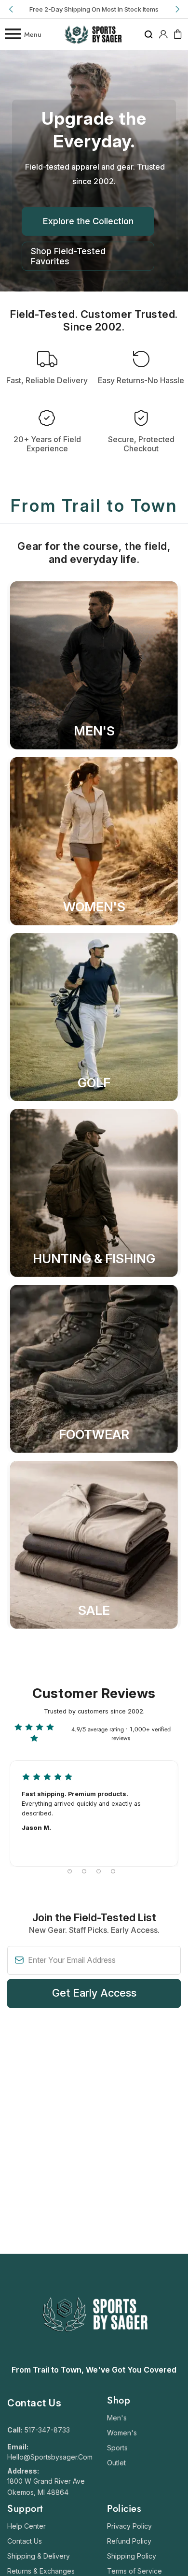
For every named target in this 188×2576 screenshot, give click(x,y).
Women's (122, 2433)
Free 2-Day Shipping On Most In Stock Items (94, 9)
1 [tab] (70, 1871)
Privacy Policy (129, 2526)
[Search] (149, 34)
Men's (117, 2418)
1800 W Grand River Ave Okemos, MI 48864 (46, 2487)
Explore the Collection (88, 221)
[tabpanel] (94, 1813)
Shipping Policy (132, 2556)
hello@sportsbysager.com (50, 2457)
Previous (12, 9)
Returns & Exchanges (41, 2571)
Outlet (116, 2463)
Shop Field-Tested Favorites (68, 256)
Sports (117, 2448)
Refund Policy (129, 2541)
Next (176, 9)
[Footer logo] (94, 2355)
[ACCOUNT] (163, 34)
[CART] (178, 34)
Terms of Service (134, 2571)
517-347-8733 (47, 2430)
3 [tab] (99, 1871)
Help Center (27, 2526)
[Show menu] (12, 34)
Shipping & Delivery (39, 2556)
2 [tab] (84, 1871)
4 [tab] (113, 1871)
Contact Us (25, 2541)
